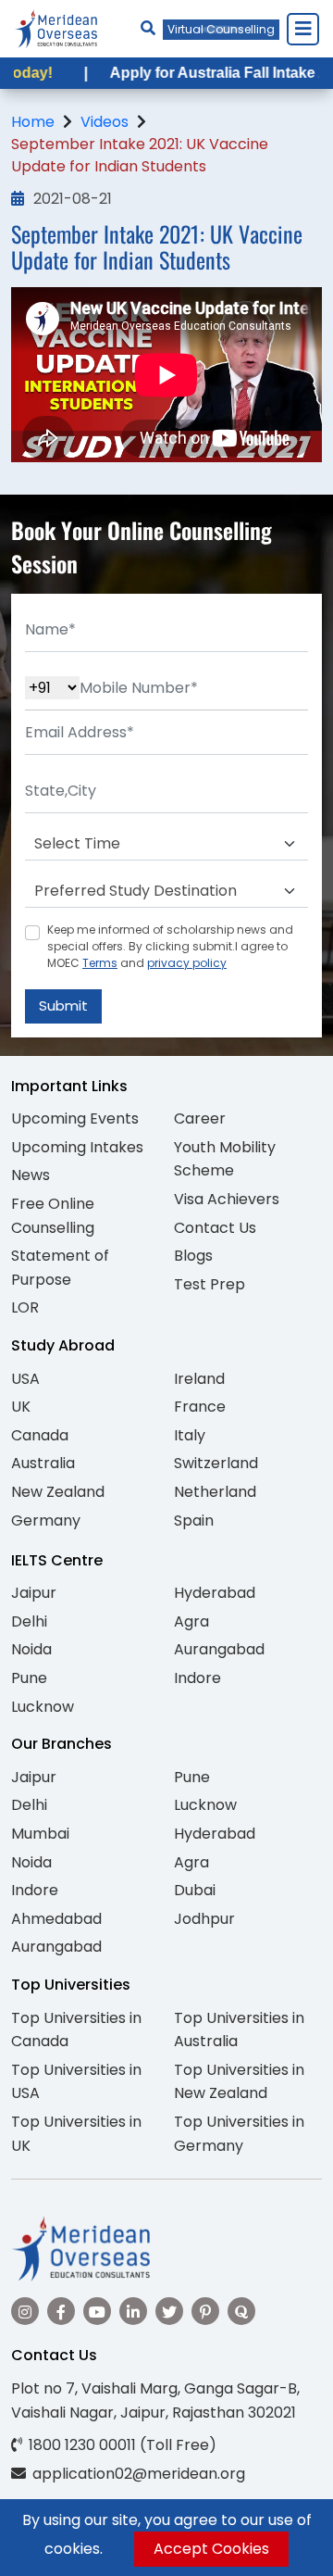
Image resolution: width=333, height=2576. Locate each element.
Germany (46, 1520)
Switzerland (216, 1463)
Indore (197, 1678)
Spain (194, 1520)
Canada (40, 1435)
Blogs (193, 1256)
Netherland (215, 1492)
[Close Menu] (302, 29)
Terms (100, 963)
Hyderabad (215, 1593)
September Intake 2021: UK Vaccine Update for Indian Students (140, 155)
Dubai (195, 1890)
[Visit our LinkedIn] (133, 2311)
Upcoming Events (75, 1118)
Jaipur (34, 1593)
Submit (63, 1005)
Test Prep (210, 1284)
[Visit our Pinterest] (205, 2311)
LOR (25, 1307)
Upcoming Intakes (77, 1147)
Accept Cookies (211, 2549)
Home (33, 122)
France (200, 1407)
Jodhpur (204, 1919)
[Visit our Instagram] (25, 2311)
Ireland (199, 1379)
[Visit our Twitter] (169, 2311)
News (31, 1175)
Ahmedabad (56, 1919)
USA (25, 1379)
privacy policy (187, 963)
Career (200, 1118)
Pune (29, 1678)
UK (21, 1407)
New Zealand (58, 1492)
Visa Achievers (227, 1199)
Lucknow (43, 1707)
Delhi (29, 1621)
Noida (31, 1649)
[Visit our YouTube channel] (97, 2311)
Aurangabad (219, 1649)
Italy (190, 1435)
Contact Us (215, 1228)
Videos (105, 122)
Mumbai (40, 1834)
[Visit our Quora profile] (241, 2311)
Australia (43, 1463)
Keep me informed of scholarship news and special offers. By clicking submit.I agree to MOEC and (170, 946)
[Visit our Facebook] (61, 2311)
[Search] (148, 28)
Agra (191, 1621)
